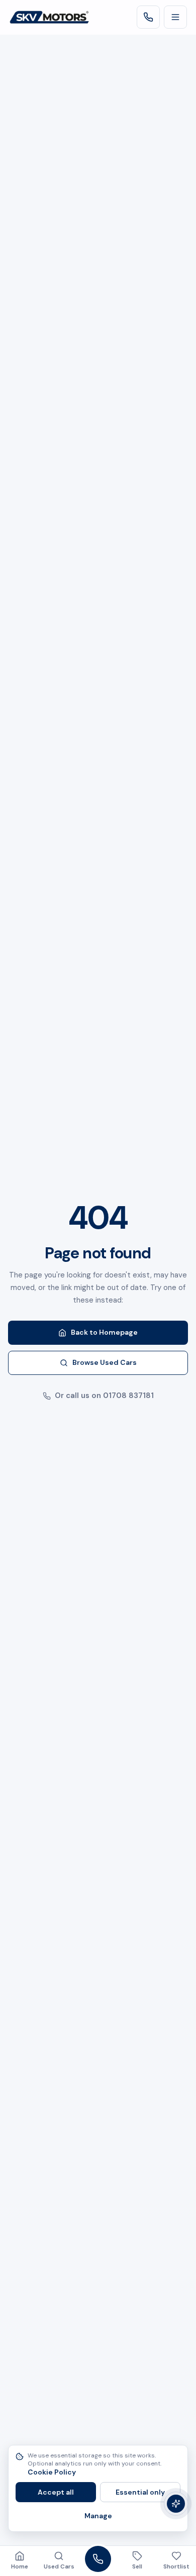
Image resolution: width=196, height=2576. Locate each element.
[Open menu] (175, 17)
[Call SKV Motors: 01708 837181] (148, 17)
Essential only (140, 2492)
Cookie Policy (52, 2472)
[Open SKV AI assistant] (176, 2504)
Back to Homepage (104, 1332)
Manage (98, 2516)
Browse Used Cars (105, 1362)
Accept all (56, 2492)
